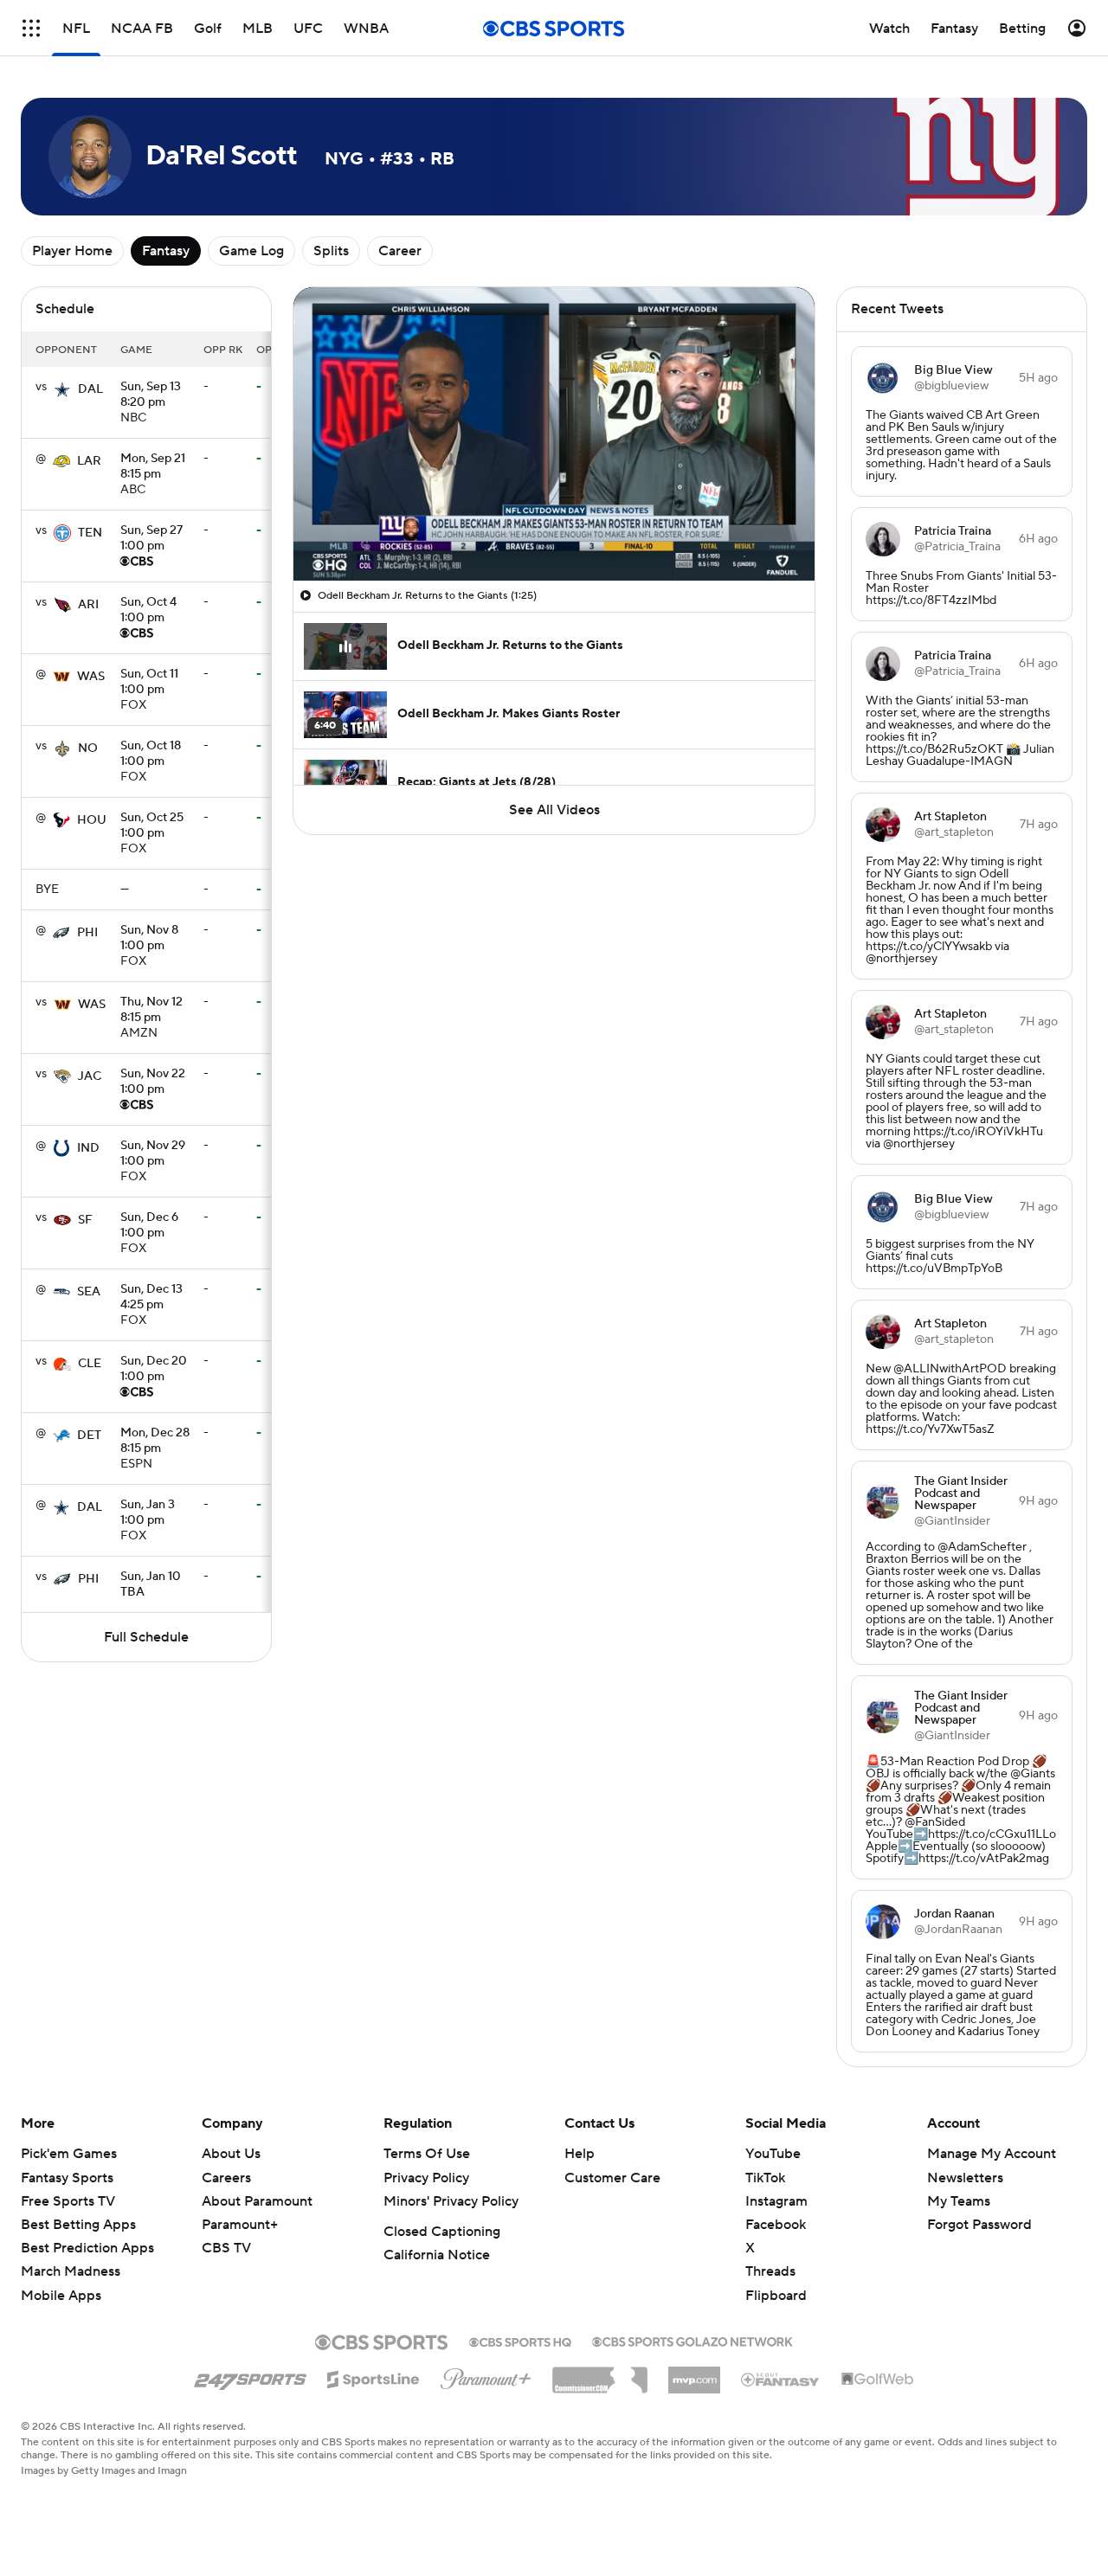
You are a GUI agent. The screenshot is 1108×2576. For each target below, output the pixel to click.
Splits (331, 251)
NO (88, 748)
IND (88, 1148)
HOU (92, 820)
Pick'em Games (69, 2154)
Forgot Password (979, 2225)
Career (400, 251)
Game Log (251, 251)
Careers (226, 2178)
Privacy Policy (426, 2178)
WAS (91, 677)
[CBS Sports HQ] (520, 2341)
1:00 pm (151, 539)
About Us (231, 2154)
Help (580, 2154)
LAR (89, 461)
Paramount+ (240, 2225)
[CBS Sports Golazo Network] (692, 2340)
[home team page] (62, 389)
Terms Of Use (427, 2154)
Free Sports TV (68, 2201)
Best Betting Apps (78, 2225)
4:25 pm (151, 1298)
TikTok (765, 2178)
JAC (90, 1076)
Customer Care (612, 2178)
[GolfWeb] (878, 2380)
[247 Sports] (250, 2376)
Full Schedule (146, 1637)
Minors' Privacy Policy (451, 2201)
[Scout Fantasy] (781, 2379)
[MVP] (694, 2374)
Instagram (776, 2201)
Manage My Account (992, 2154)
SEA (89, 1292)
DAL (90, 389)
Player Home (72, 251)
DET (89, 1436)
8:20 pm (151, 395)
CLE (90, 1364)
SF (85, 1220)
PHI (87, 933)
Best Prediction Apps (87, 2248)
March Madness (71, 2271)
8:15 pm (153, 467)
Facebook (776, 2225)
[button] (31, 28)
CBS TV (226, 2248)
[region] (554, 434)
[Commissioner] (600, 2374)
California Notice (437, 2255)
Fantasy (166, 251)
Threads (770, 2271)
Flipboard (776, 2296)
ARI (88, 605)
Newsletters (965, 2178)
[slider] (554, 530)
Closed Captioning (442, 2232)
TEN (90, 533)
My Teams (959, 2201)
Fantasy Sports (67, 2178)
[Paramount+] (486, 2375)
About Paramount (257, 2201)
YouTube (773, 2154)
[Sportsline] (374, 2377)
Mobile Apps (61, 2296)
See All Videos (554, 810)
